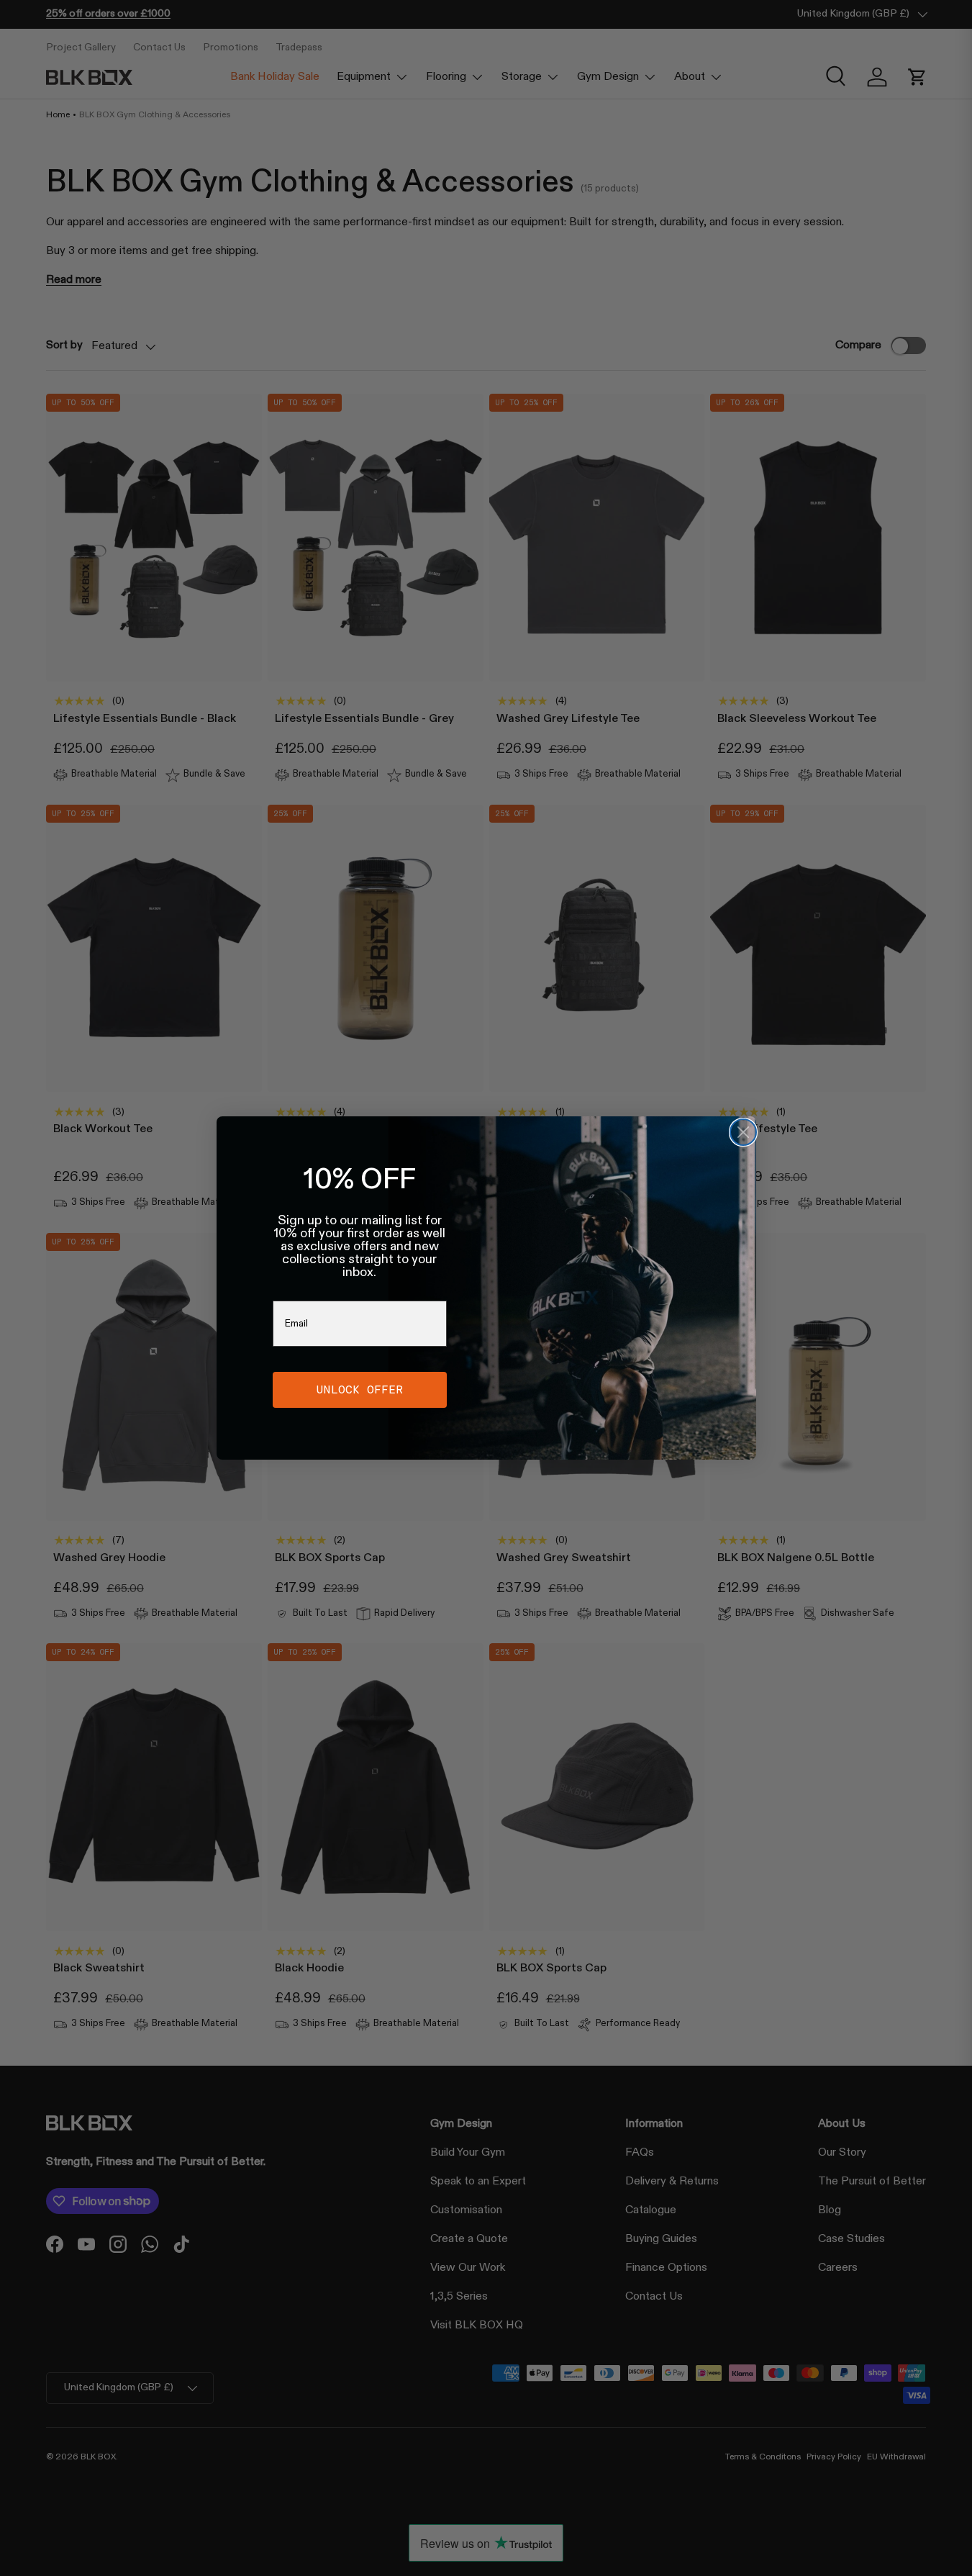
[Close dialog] (743, 1132)
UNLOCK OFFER (360, 1389)
